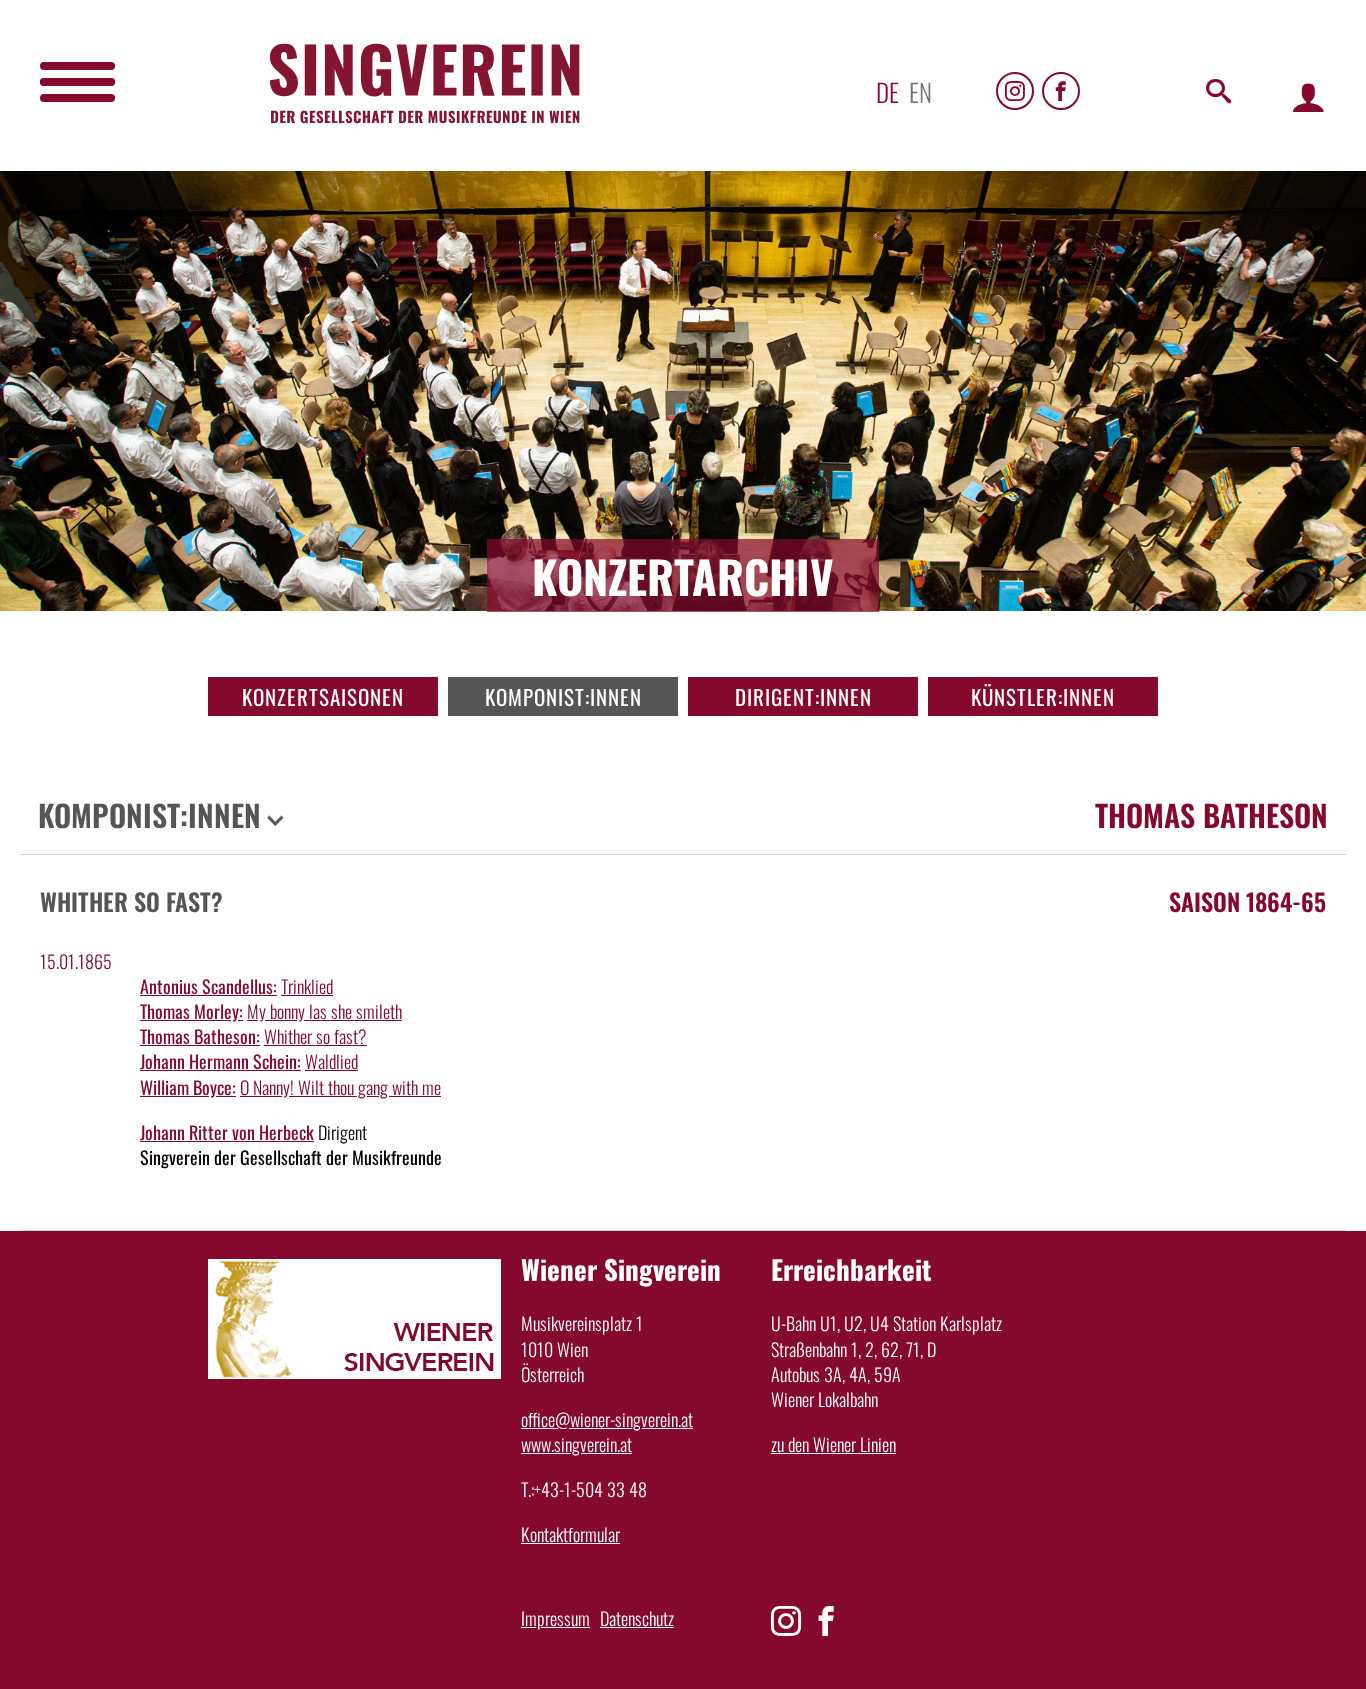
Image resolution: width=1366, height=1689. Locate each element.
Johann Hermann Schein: (220, 1061)
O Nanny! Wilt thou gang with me (340, 1087)
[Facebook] (1061, 91)
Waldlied (331, 1061)
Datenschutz (637, 1618)
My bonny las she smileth (324, 1011)
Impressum (555, 1618)
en (920, 91)
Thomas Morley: (191, 1011)
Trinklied (307, 986)
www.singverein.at (576, 1444)
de (887, 91)
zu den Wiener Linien (833, 1444)
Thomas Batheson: (200, 1036)
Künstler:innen (1043, 696)
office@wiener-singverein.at (607, 1419)
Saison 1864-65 (1247, 901)
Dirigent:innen (803, 696)
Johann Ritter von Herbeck (227, 1132)
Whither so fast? (315, 1036)
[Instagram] (1015, 91)
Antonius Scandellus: (208, 986)
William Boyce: (188, 1087)
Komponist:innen (563, 696)
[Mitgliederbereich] (1308, 96)
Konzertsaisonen (323, 696)
